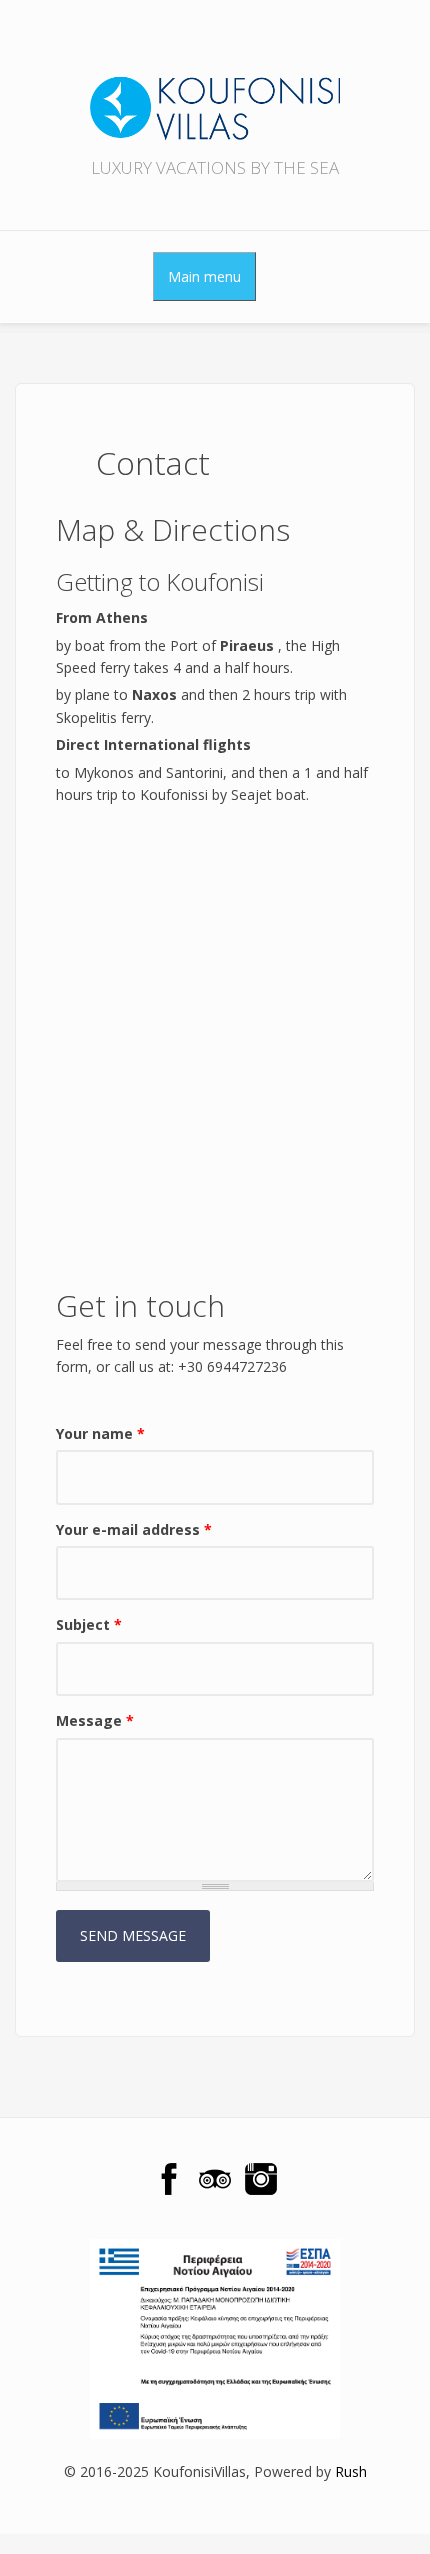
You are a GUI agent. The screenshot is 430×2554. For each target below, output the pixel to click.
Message (95, 1720)
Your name (100, 1433)
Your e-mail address (134, 1529)
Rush (351, 2471)
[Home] (215, 88)
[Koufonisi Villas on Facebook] (169, 2179)
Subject (89, 1624)
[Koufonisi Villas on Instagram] (261, 2179)
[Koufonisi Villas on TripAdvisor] (215, 2179)
